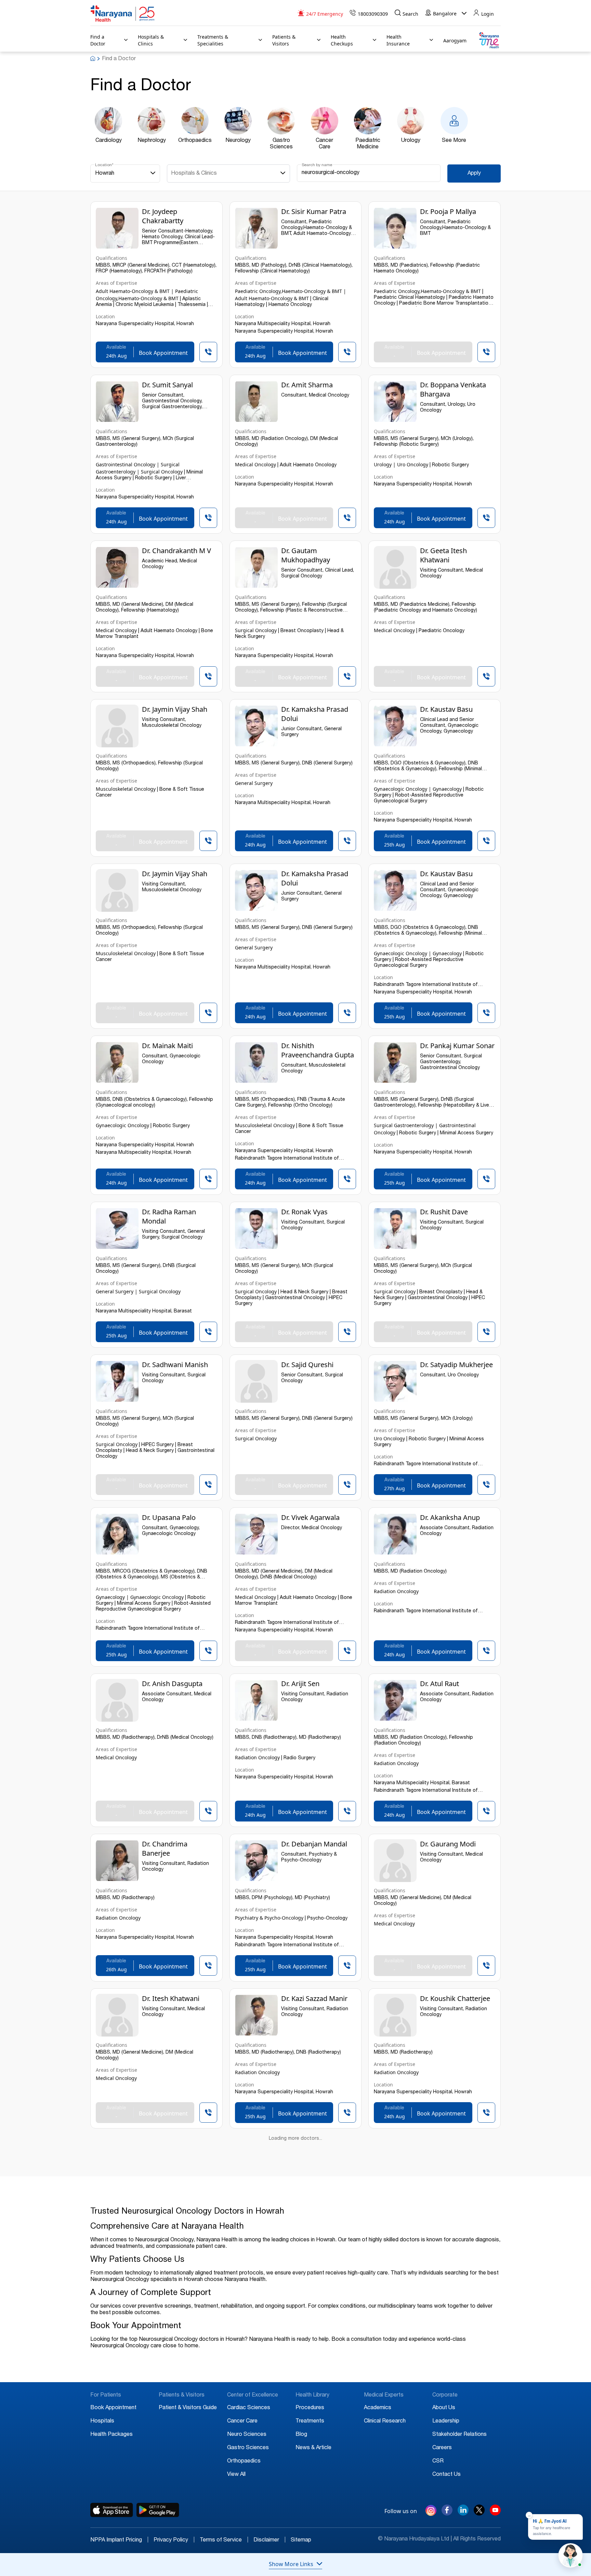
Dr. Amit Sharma (307, 385)
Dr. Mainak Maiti (167, 1046)
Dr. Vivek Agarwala (310, 1517)
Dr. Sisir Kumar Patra (314, 211)
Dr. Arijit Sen (300, 1684)
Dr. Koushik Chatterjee (455, 1998)
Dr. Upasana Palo (169, 1517)
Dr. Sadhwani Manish (175, 1365)
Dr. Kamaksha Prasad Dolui (315, 714)
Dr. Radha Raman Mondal (169, 1216)
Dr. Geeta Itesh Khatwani (443, 555)
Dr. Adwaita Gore (308, 2445)
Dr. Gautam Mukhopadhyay (306, 555)
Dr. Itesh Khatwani (171, 1998)
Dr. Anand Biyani (446, 2445)
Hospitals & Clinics (194, 174)
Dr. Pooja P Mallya (448, 211)
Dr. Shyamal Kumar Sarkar (311, 2297)
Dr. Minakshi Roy (168, 2145)
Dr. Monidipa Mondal (314, 2145)
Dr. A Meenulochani (451, 2292)
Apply (474, 174)
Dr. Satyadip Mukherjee (456, 1365)
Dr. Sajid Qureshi (307, 1365)
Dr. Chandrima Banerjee (165, 1848)
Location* (104, 165)
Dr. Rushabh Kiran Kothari (448, 2150)
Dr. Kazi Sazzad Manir (314, 1998)
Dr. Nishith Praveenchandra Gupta (318, 1050)
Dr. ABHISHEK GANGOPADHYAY (169, 2450)
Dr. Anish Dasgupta (172, 1684)
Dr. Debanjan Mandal (314, 1844)
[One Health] (489, 41)
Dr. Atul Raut (439, 1684)
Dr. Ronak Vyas (304, 1212)
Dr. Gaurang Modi (448, 1844)
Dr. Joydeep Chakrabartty (163, 216)
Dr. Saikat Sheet (166, 2292)
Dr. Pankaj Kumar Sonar (457, 1046)
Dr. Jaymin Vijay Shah (175, 709)
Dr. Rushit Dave (444, 1212)
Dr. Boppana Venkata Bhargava (453, 389)
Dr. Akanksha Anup (450, 1517)
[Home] (123, 14)
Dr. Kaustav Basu (446, 709)
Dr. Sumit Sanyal (167, 385)
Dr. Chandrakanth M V (176, 551)
